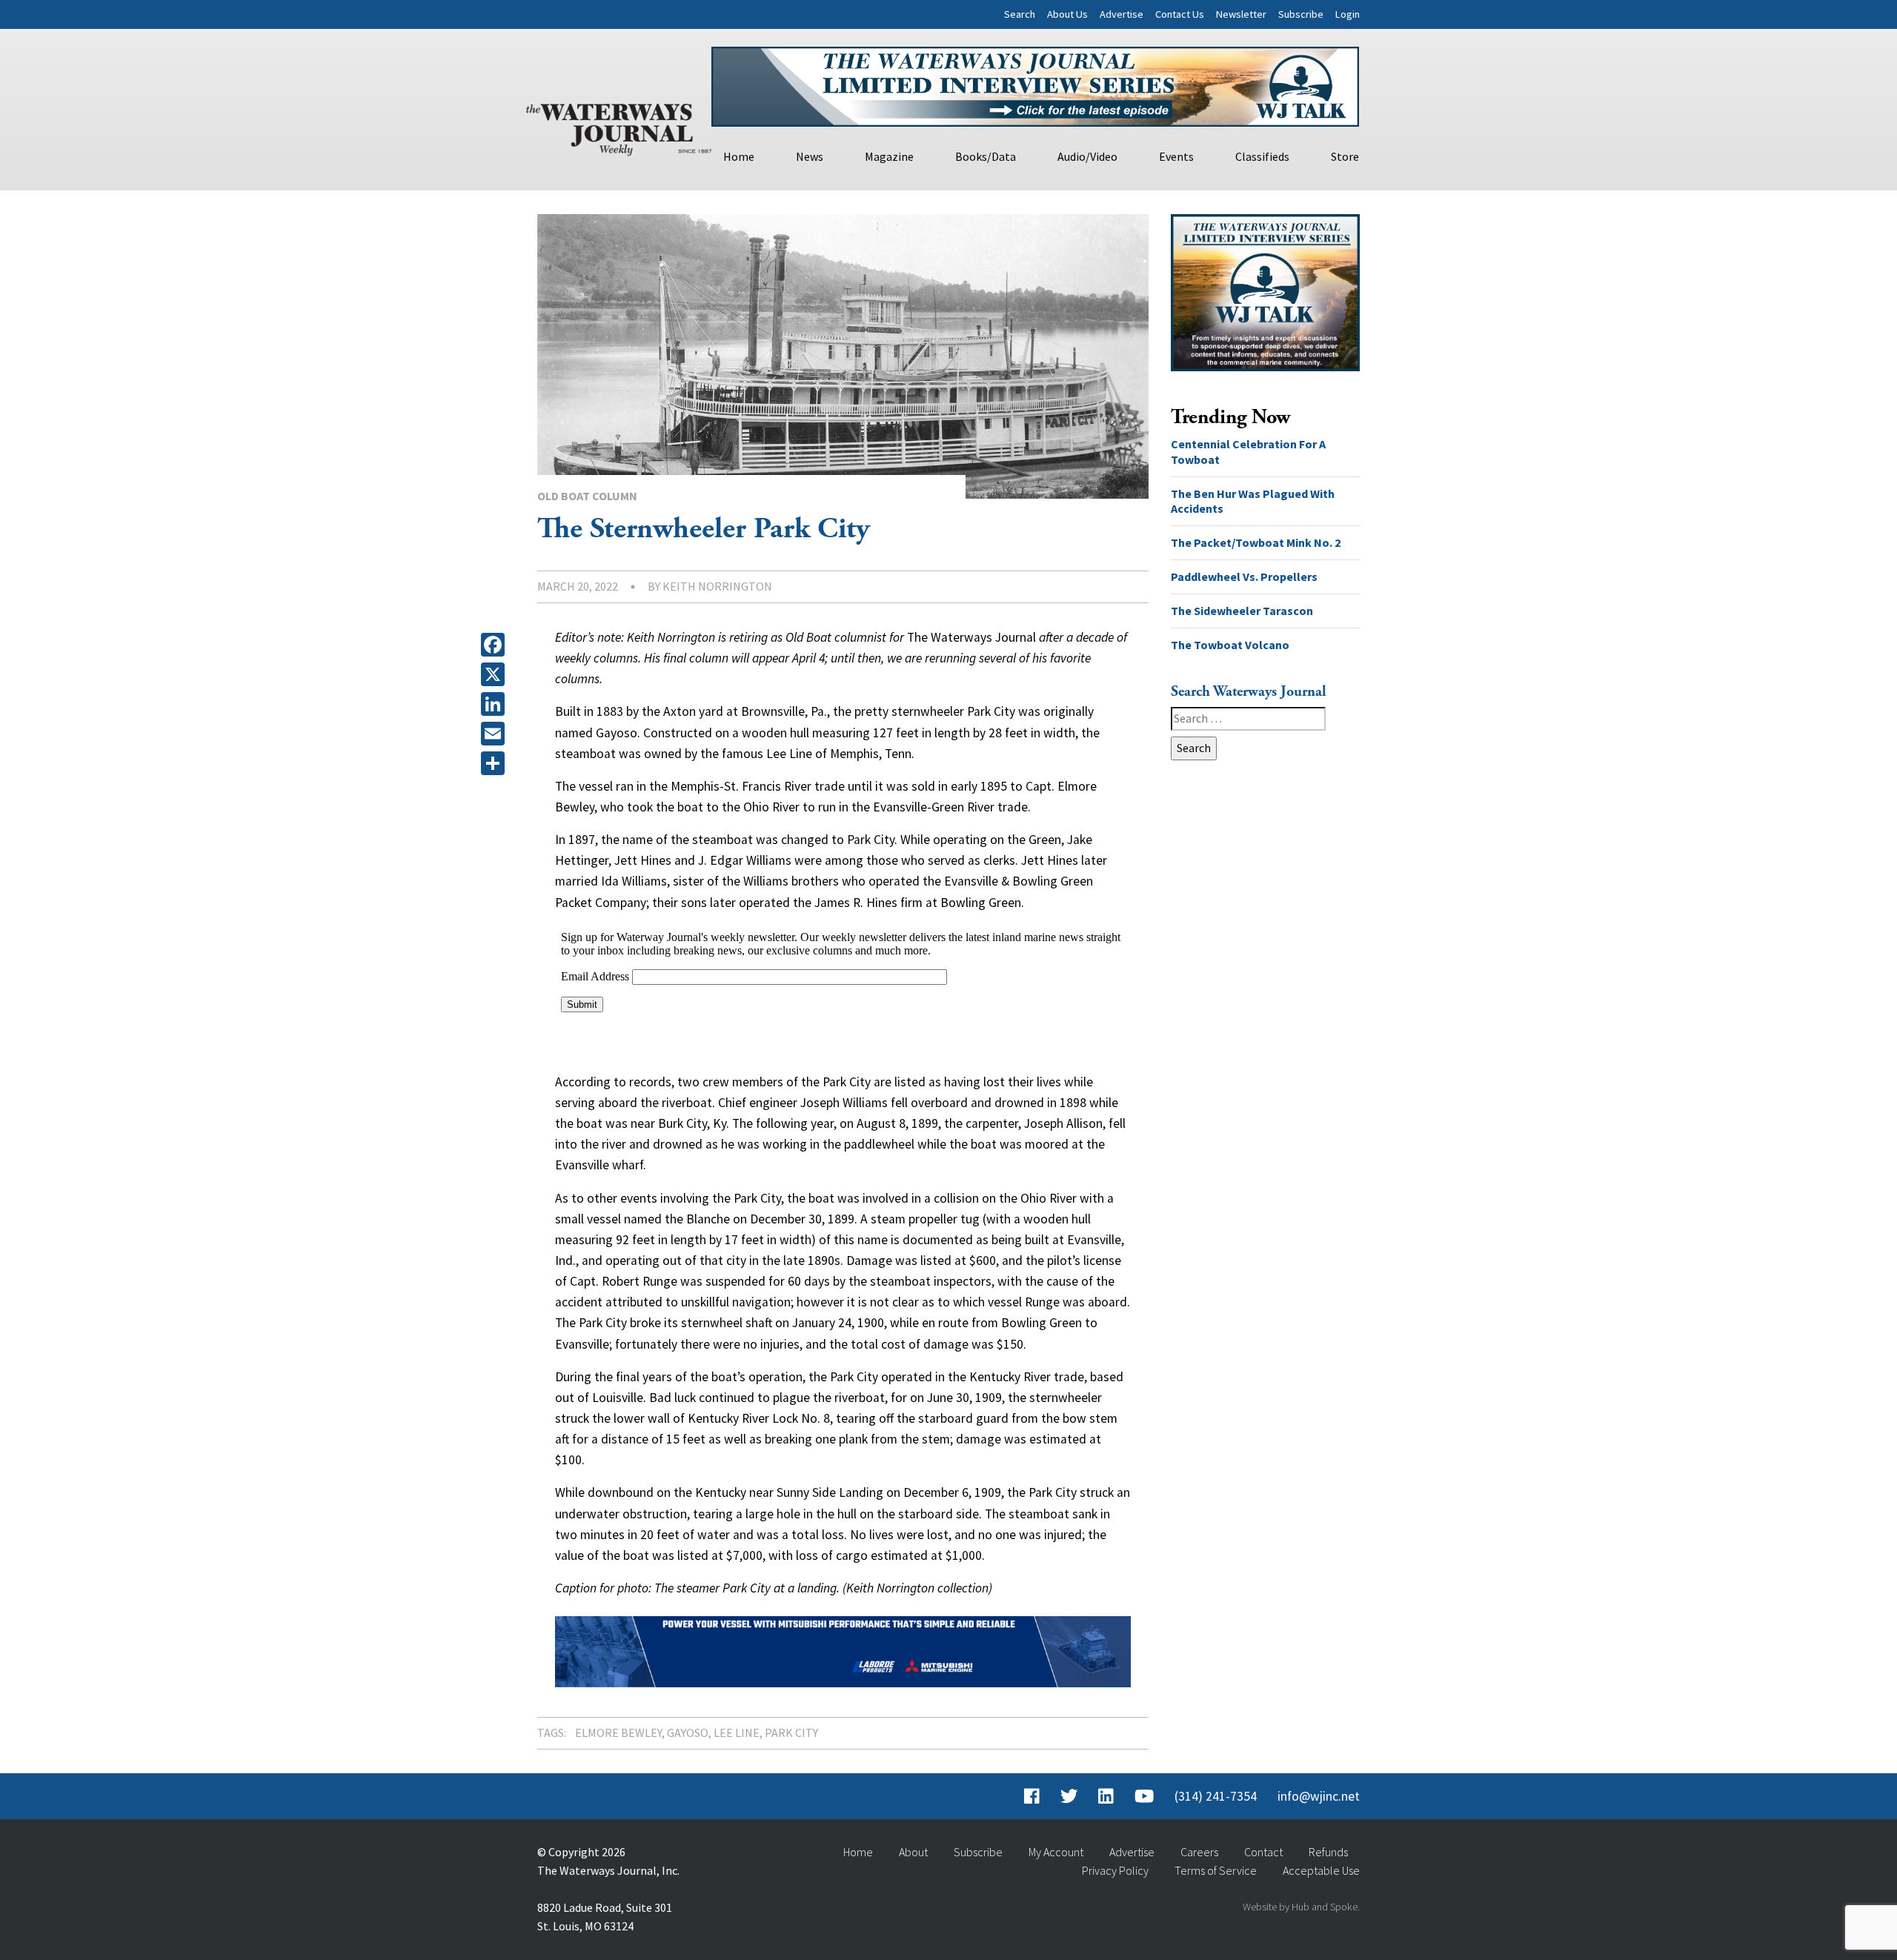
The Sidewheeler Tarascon (1242, 611)
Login (1348, 14)
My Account (1056, 1852)
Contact (1263, 1852)
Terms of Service (1216, 1870)
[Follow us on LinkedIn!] (1106, 1796)
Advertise (1122, 14)
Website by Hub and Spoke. (1301, 1907)
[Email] (496, 734)
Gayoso (688, 1733)
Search (1020, 14)
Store (1345, 156)
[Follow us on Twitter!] (1069, 1796)
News (810, 156)
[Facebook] (496, 645)
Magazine (889, 156)
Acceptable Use (1321, 1870)
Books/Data (986, 156)
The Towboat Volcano (1230, 645)
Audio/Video (1087, 156)
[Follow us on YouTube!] (1144, 1796)
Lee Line (737, 1733)
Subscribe (1301, 14)
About (913, 1852)
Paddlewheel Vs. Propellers (1244, 577)
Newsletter (1241, 14)
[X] (496, 674)
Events (1176, 156)
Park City (791, 1733)
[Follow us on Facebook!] (1032, 1796)
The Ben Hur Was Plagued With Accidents (1253, 501)
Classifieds (1262, 156)
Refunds (1328, 1852)
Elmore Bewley (618, 1733)
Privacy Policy (1115, 1870)
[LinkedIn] (496, 704)
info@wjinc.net (1319, 1796)
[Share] (496, 763)
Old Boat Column (587, 496)
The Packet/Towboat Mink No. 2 (1256, 542)
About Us (1067, 14)
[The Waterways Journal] (619, 127)
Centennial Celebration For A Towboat (1248, 452)
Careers (1199, 1852)
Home (739, 156)
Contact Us (1180, 14)
